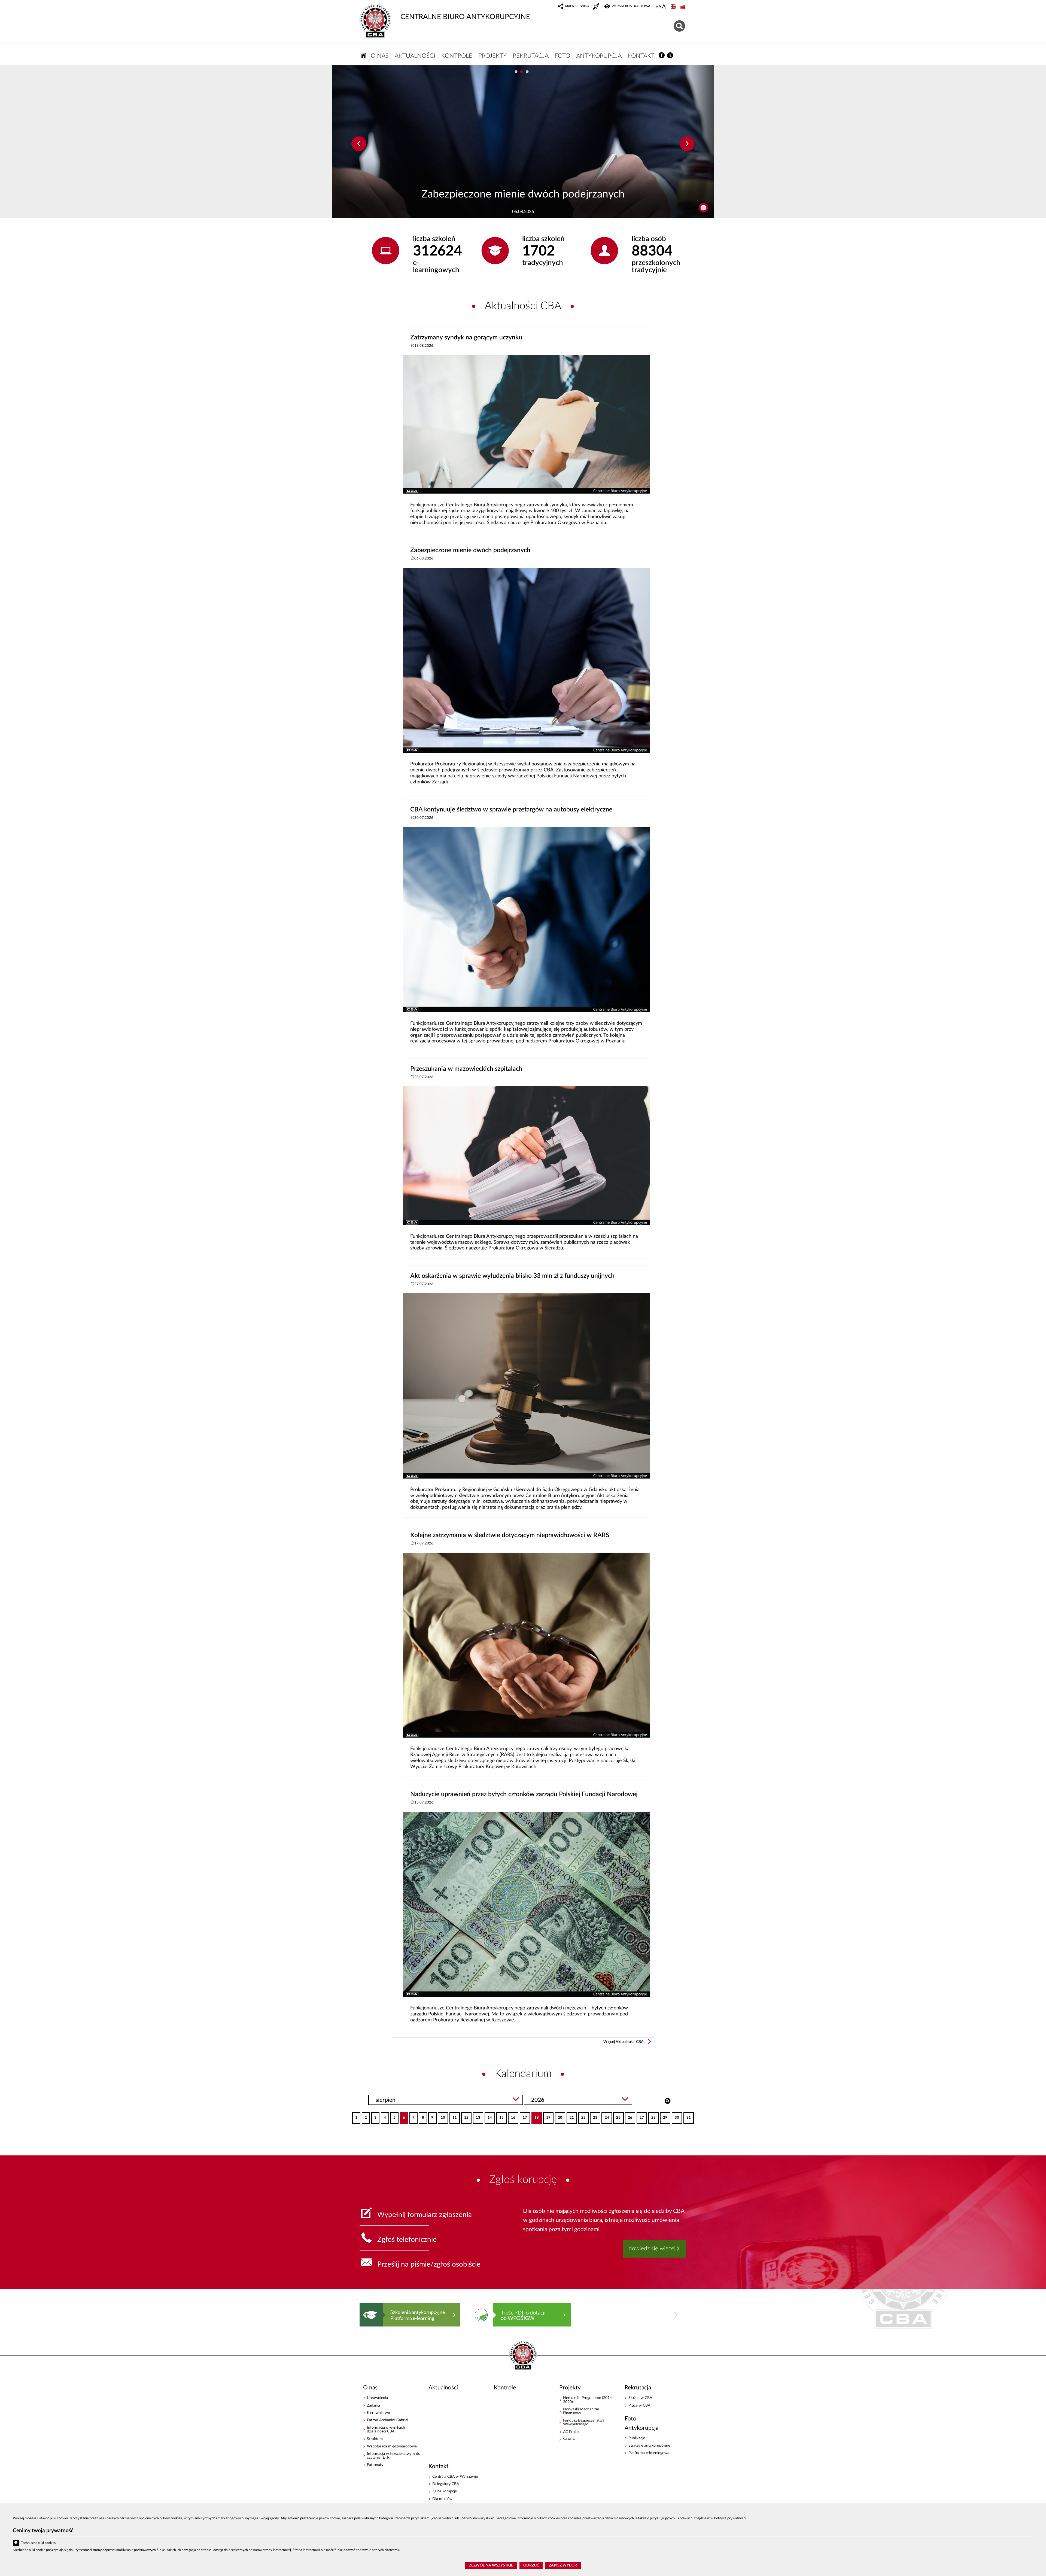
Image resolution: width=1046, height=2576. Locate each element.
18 (535, 2116)
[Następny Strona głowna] (676, 2315)
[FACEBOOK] (662, 55)
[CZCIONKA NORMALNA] (657, 7)
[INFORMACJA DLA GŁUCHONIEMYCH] (597, 7)
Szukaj (668, 2100)
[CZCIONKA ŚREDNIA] (660, 7)
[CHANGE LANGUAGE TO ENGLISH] (674, 7)
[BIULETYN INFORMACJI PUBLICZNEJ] (683, 7)
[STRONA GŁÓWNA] (364, 55)
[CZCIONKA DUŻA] (664, 7)
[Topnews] (359, 144)
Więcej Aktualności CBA (624, 2042)
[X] (670, 55)
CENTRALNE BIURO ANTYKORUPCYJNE (465, 17)
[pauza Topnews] (703, 208)
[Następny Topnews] (687, 144)
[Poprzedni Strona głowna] (365, 2315)
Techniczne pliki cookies (38, 2543)
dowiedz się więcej (652, 2248)
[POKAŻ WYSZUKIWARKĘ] (680, 25)
